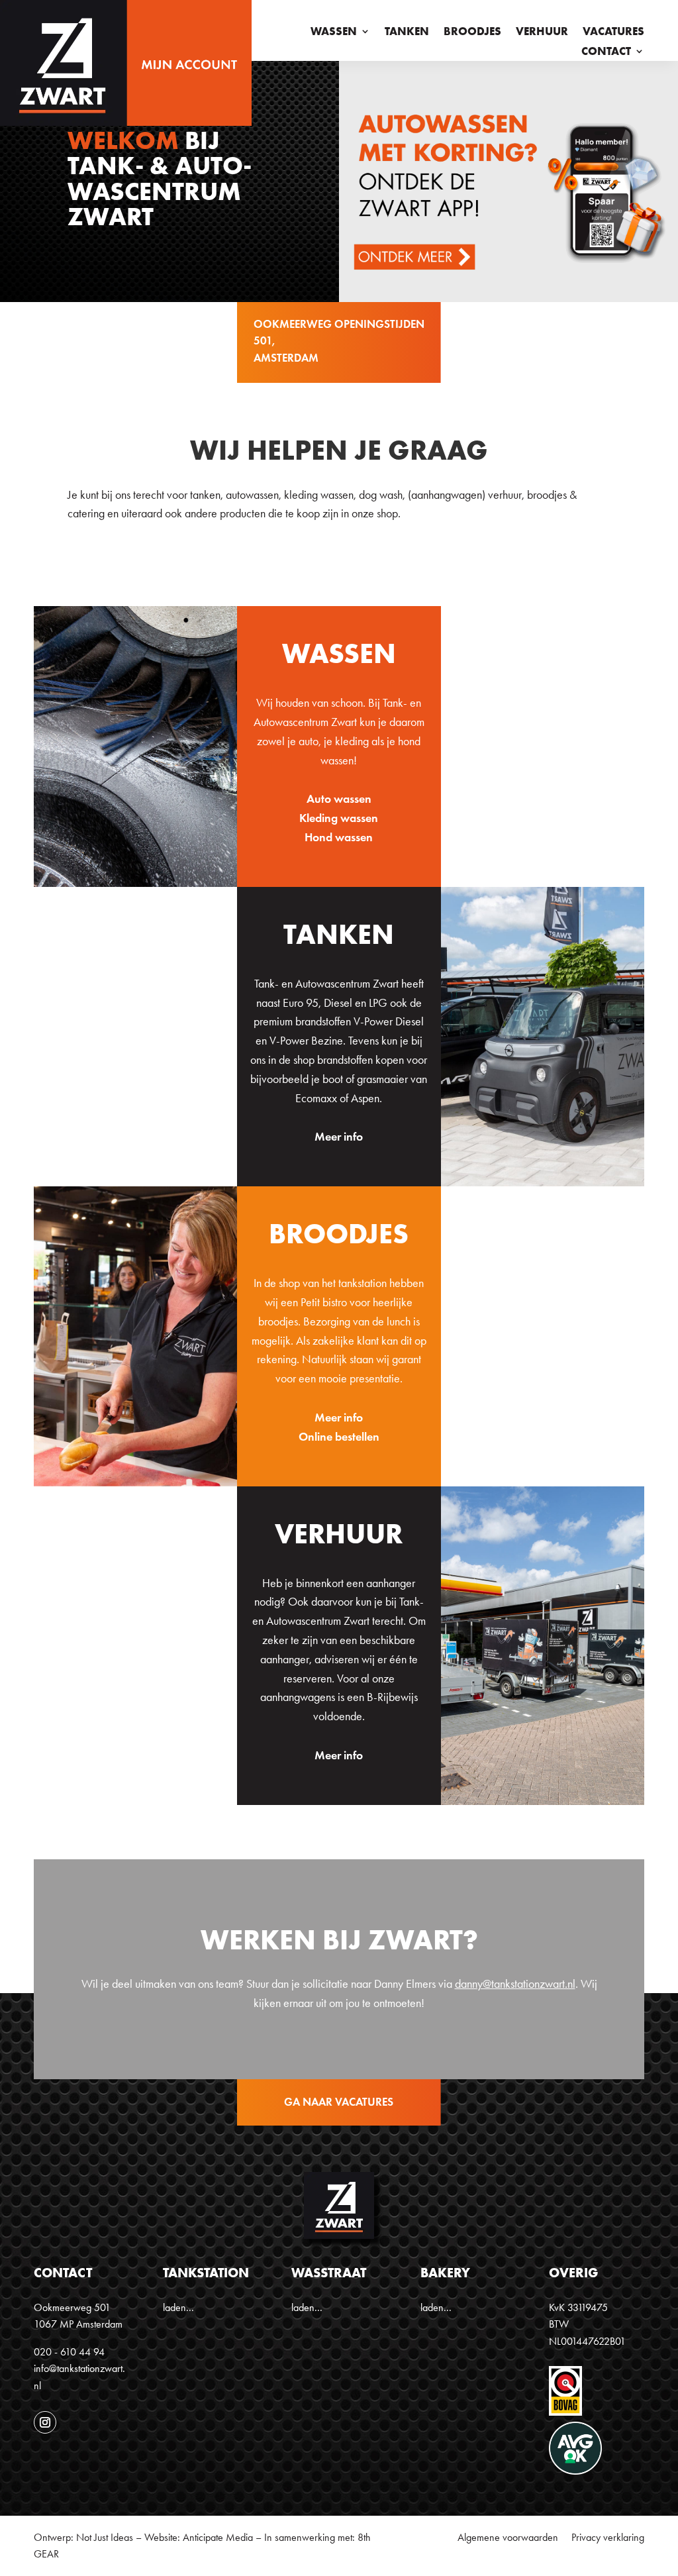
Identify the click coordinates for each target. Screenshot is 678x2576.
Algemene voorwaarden (508, 2537)
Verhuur (542, 32)
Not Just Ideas (105, 2537)
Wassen (334, 32)
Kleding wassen (339, 818)
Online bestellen (339, 1437)
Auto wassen (339, 799)
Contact (606, 52)
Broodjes (472, 32)
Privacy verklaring (608, 2537)
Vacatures (613, 32)
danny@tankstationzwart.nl (515, 1984)
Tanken (407, 32)
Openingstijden (379, 324)
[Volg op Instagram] (45, 2422)
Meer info (339, 1137)
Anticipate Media (218, 2537)
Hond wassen (339, 837)
